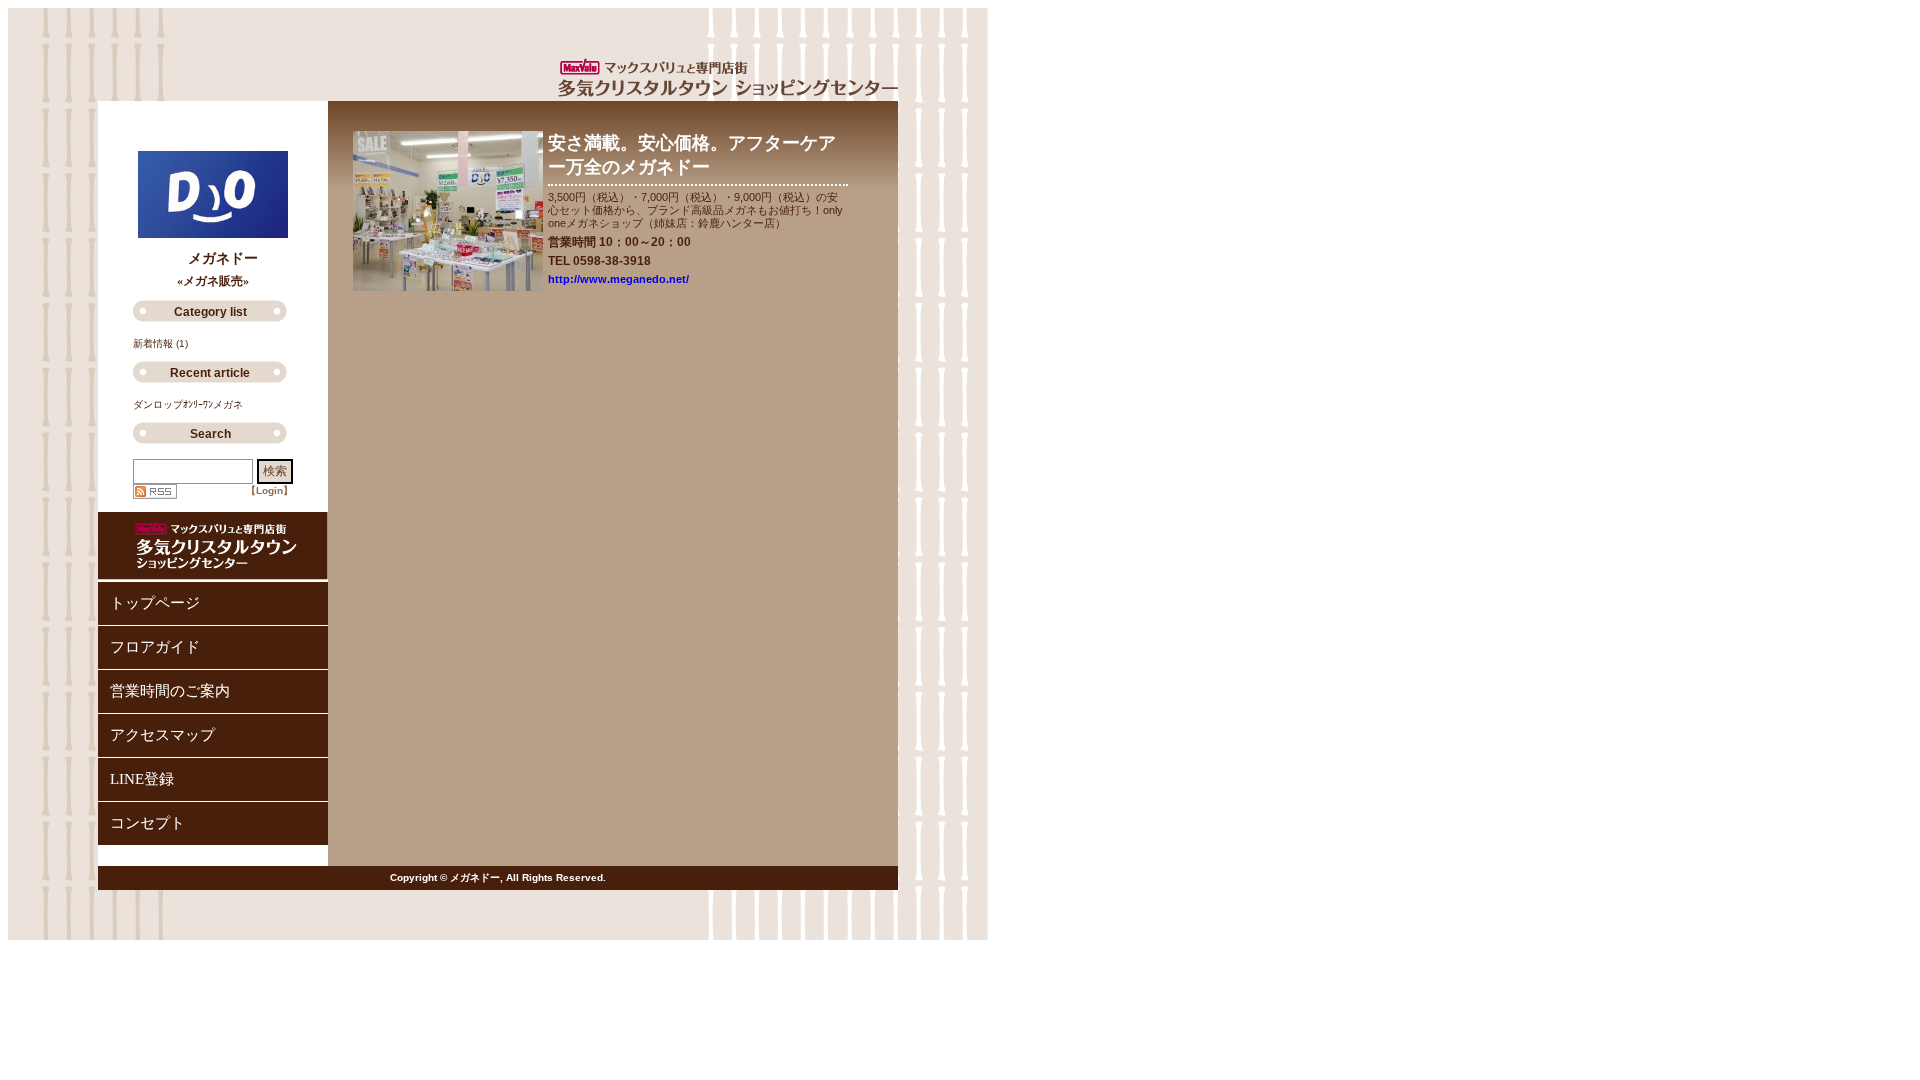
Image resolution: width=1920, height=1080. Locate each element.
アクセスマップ (162, 735)
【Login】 (269, 490)
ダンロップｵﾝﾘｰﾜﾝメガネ (188, 404)
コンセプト (147, 823)
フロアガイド (155, 647)
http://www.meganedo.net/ (618, 279)
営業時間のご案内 (170, 691)
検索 (275, 471)
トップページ (155, 603)
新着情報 (153, 343)
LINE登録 (142, 779)
